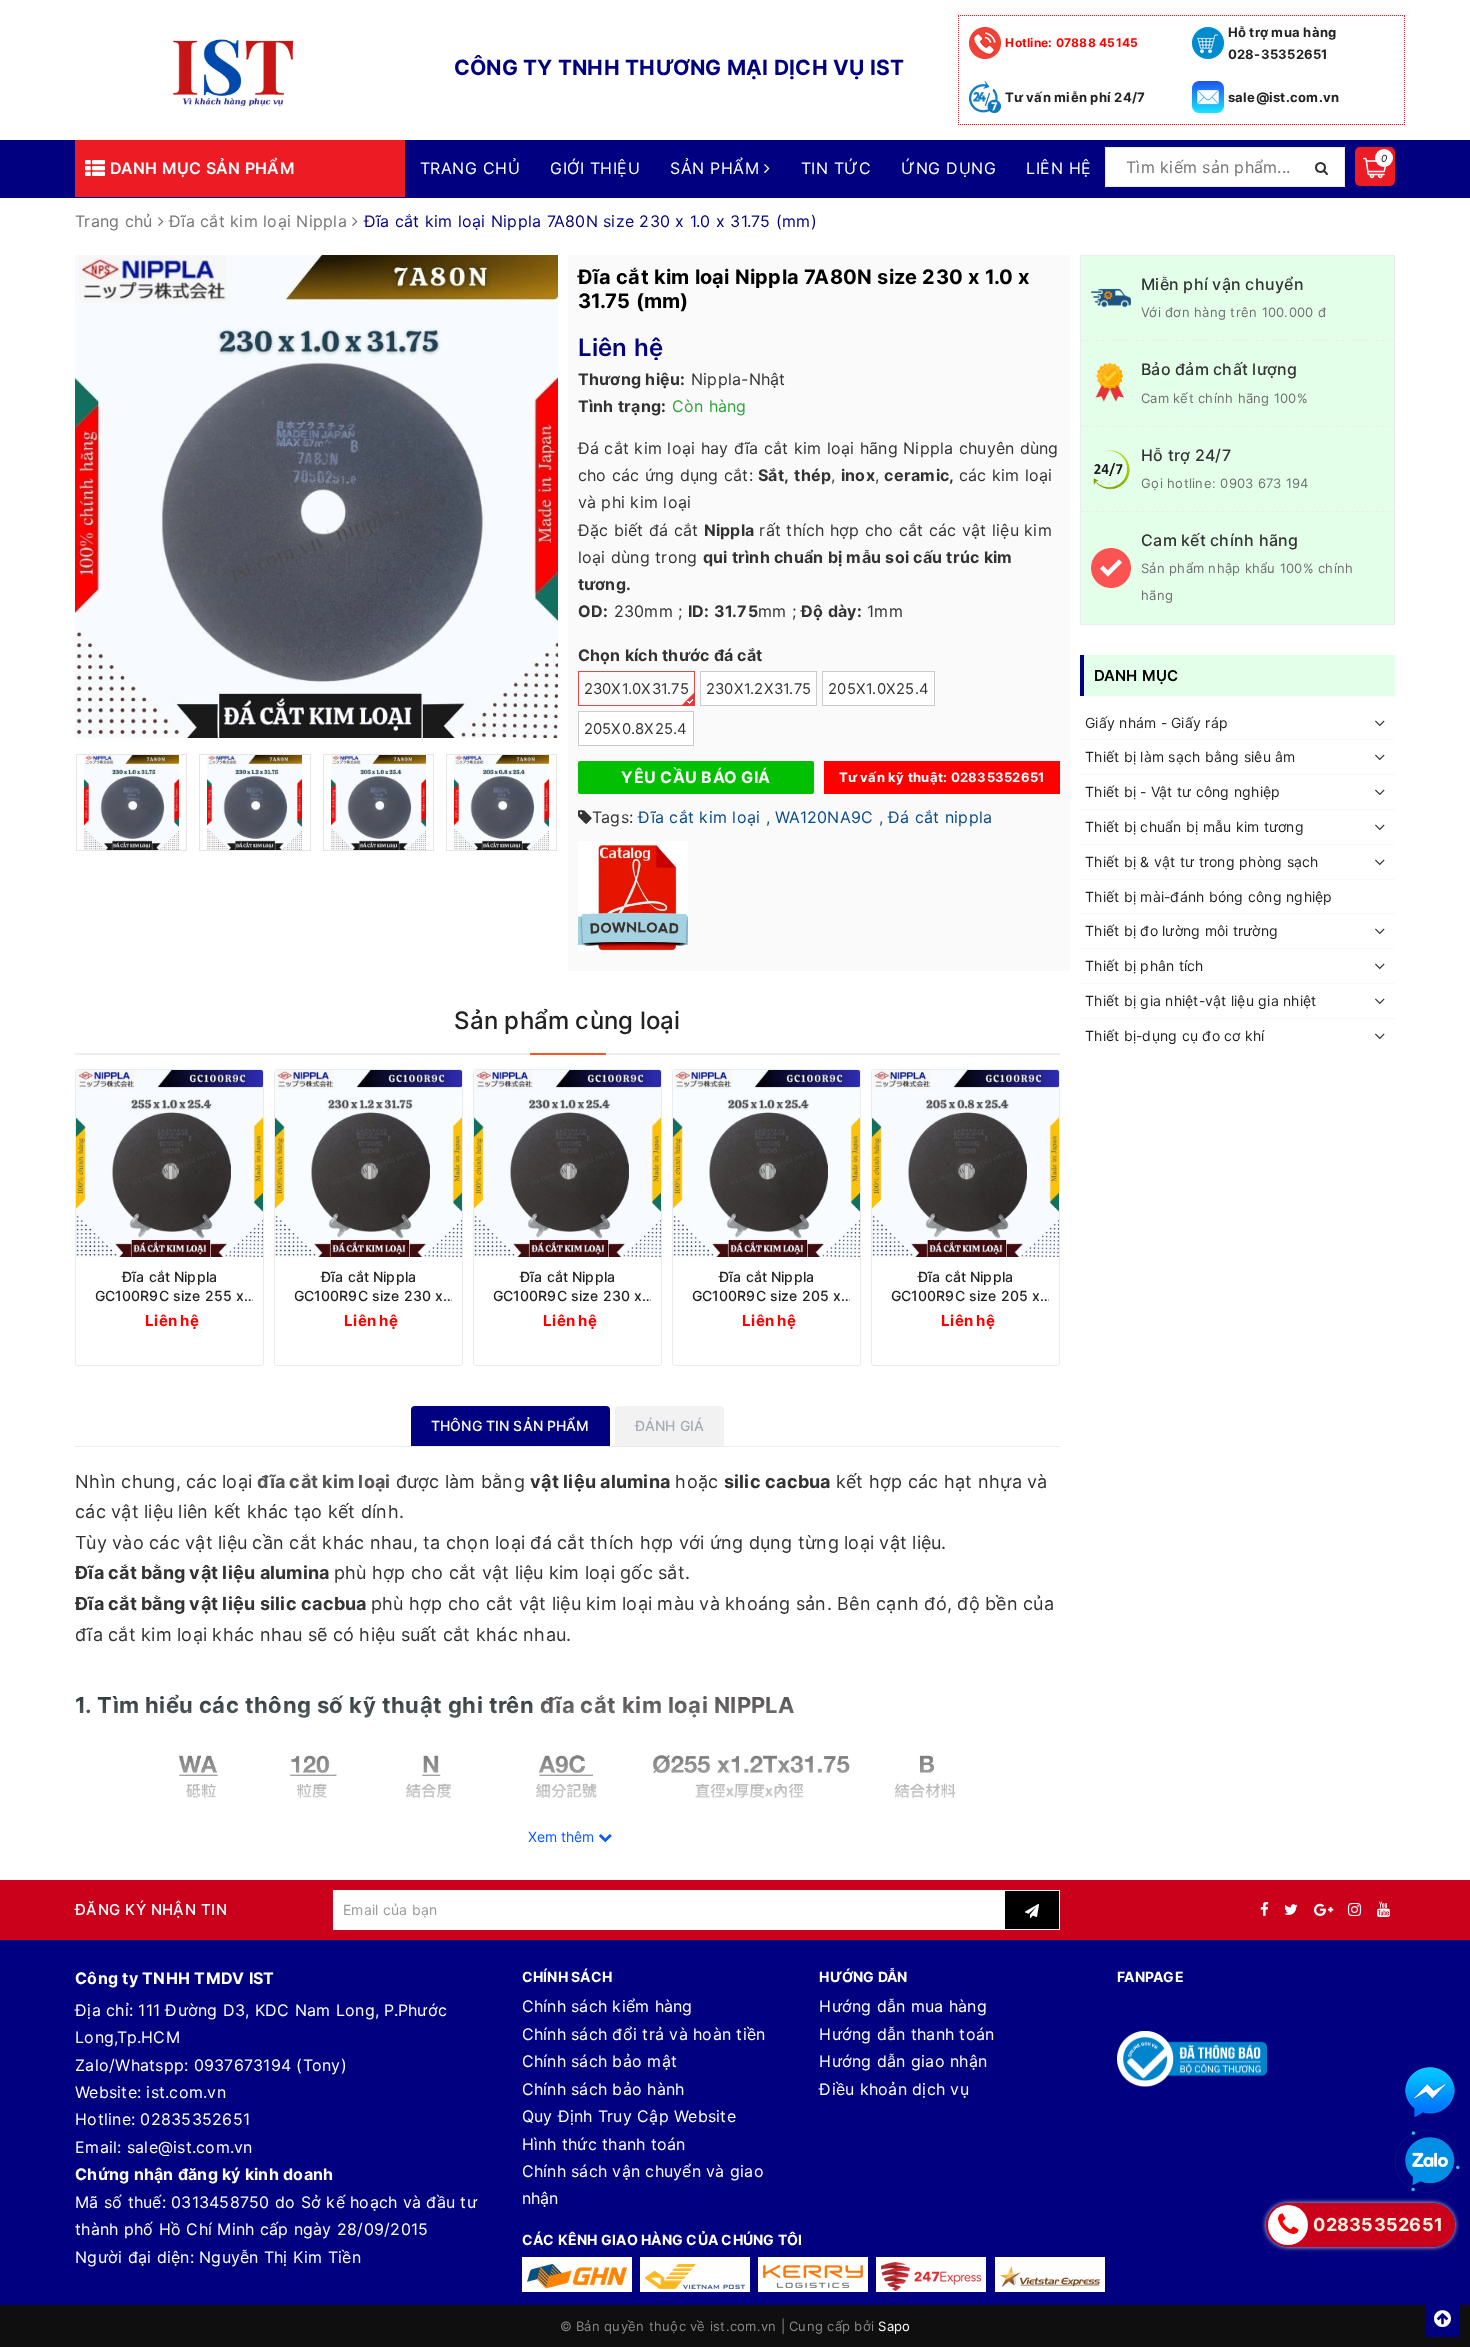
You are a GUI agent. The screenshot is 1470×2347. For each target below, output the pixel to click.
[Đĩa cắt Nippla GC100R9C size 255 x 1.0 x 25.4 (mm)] (169, 1163)
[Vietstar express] (1050, 2274)
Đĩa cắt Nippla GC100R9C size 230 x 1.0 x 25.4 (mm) (568, 1286)
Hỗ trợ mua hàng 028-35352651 (1282, 43)
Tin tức (836, 168)
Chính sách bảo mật (600, 2061)
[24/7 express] (931, 2274)
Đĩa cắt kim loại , (704, 817)
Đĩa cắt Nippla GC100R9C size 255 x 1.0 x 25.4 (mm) (170, 1286)
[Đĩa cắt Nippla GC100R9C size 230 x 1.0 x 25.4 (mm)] (567, 1163)
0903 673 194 (1264, 483)
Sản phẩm (717, 168)
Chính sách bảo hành (603, 2089)
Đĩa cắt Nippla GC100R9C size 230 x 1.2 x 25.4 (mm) (369, 1286)
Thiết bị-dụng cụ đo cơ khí (1175, 1035)
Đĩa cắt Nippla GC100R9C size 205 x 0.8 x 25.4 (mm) (966, 1286)
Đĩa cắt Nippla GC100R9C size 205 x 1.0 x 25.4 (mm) (767, 1286)
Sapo (894, 2326)
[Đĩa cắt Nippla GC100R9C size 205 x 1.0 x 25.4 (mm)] (766, 1163)
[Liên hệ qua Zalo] (1430, 2162)
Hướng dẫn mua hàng (903, 2006)
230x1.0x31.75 (636, 689)
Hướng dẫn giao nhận (903, 2061)
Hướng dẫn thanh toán (906, 2034)
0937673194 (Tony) (270, 2065)
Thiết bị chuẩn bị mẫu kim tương (1194, 826)
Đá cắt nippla (940, 817)
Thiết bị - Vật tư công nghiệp (1182, 792)
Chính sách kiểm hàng (607, 2006)
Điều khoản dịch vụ (894, 2089)
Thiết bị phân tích (1144, 966)
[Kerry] (813, 2274)
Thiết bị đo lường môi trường (1181, 931)
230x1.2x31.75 (758, 689)
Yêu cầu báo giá (695, 777)
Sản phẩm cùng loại (567, 1020)
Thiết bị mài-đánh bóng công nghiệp (1209, 896)
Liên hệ (1058, 168)
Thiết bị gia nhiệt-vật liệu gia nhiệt (1200, 1000)
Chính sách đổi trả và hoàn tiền (644, 2034)
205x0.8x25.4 (636, 729)
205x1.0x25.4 (878, 689)
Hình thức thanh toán (604, 2144)
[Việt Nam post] (695, 2274)
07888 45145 (1071, 42)
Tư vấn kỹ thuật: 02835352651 (941, 777)
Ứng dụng (948, 168)
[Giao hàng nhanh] (577, 2274)
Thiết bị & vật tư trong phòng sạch (1202, 861)
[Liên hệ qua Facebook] (1430, 2092)
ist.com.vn (186, 2092)
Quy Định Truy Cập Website (629, 2116)
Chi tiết (206, 1319)
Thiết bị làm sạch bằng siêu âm (1190, 757)
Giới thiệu (595, 168)
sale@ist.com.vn (1284, 97)
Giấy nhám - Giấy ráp (1156, 722)
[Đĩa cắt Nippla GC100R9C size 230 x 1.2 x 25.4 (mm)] (368, 1163)
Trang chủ (470, 168)
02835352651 (195, 2119)
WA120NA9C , (829, 817)
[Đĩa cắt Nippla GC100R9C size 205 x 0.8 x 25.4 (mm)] (965, 1163)
